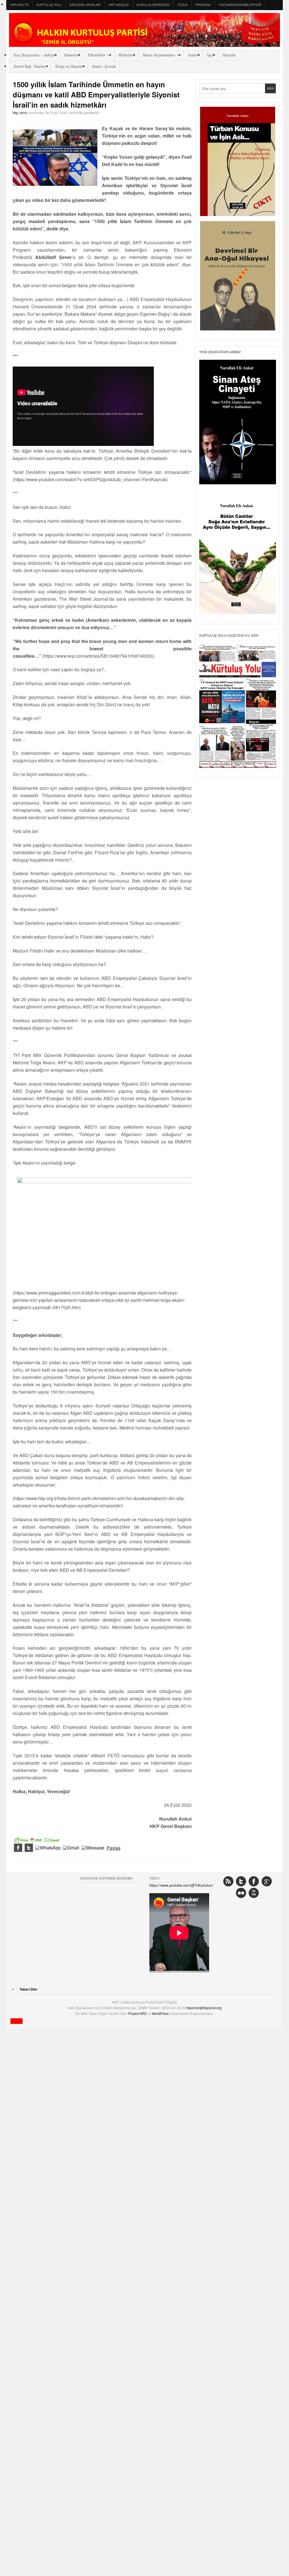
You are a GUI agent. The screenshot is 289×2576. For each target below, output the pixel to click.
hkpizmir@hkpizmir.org (204, 2008)
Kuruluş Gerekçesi (153, 5)
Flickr (241, 1893)
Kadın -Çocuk (104, 66)
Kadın (193, 55)
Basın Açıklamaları (159, 55)
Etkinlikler (97, 55)
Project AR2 (138, 2013)
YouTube (254, 1893)
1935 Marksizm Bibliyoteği (240, 5)
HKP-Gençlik (119, 5)
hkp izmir (20, 113)
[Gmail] (71, 1848)
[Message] (93, 1848)
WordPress (161, 2013)
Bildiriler (126, 55)
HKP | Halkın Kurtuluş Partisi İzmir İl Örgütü (144, 30)
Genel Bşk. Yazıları (30, 66)
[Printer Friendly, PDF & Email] (37, 1840)
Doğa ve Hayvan (69, 66)
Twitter (241, 1881)
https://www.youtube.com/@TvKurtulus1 (181, 1885)
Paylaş (114, 1848)
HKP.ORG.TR (19, 5)
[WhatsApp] (48, 1848)
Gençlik (229, 55)
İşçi (210, 55)
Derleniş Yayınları (85, 5)
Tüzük (182, 5)
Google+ (267, 1881)
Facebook (254, 1881)
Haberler (71, 55)
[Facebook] (18, 1848)
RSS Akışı (228, 1881)
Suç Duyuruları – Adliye (34, 55)
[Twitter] (29, 1848)
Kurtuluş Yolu (49, 5)
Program (203, 5)
